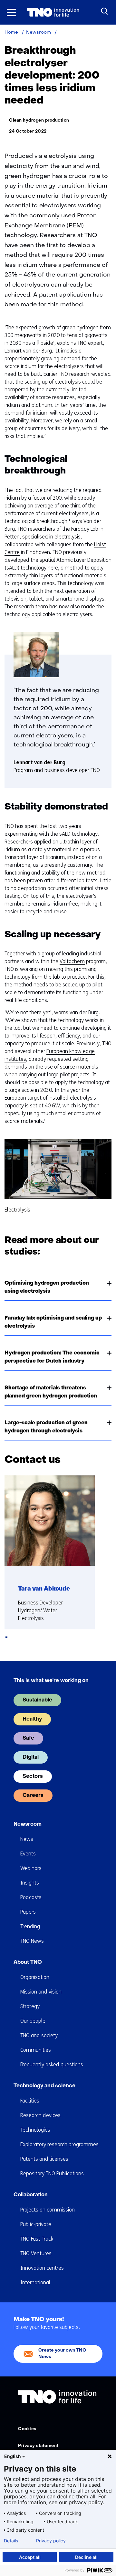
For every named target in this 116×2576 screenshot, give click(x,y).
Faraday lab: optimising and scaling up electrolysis (53, 1322)
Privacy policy (51, 2541)
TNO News (32, 1941)
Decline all (86, 2557)
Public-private (36, 2224)
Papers (28, 1912)
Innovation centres (42, 2268)
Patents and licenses (44, 2159)
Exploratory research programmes (59, 2144)
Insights (30, 1883)
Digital (31, 1757)
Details (11, 2541)
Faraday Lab (85, 529)
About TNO (28, 1962)
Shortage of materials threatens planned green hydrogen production (51, 1392)
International (35, 2283)
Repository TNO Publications (52, 2174)
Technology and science (44, 2086)
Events (28, 1854)
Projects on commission (48, 2210)
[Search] (105, 11)
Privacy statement (38, 2446)
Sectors (33, 1777)
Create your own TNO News (62, 2354)
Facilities (30, 2101)
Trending (30, 1926)
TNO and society (39, 2035)
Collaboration (31, 2195)
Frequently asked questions (52, 2065)
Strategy (30, 2006)
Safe (28, 1738)
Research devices (40, 2115)
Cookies (27, 2429)
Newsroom (28, 1824)
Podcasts (31, 1897)
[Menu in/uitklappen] (11, 12)
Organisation (35, 1977)
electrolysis (68, 537)
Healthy (32, 1719)
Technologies (35, 2130)
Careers (33, 1796)
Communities (36, 2050)
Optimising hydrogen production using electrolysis (47, 1287)
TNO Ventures (36, 2253)
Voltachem (72, 961)
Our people (33, 2021)
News (27, 1839)
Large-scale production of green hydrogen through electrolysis (46, 1427)
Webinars (31, 1868)
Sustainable (37, 1700)
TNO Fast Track (37, 2239)
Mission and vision (41, 1992)
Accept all (30, 2557)
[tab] (6, 1637)
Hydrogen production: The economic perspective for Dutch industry (52, 1357)
